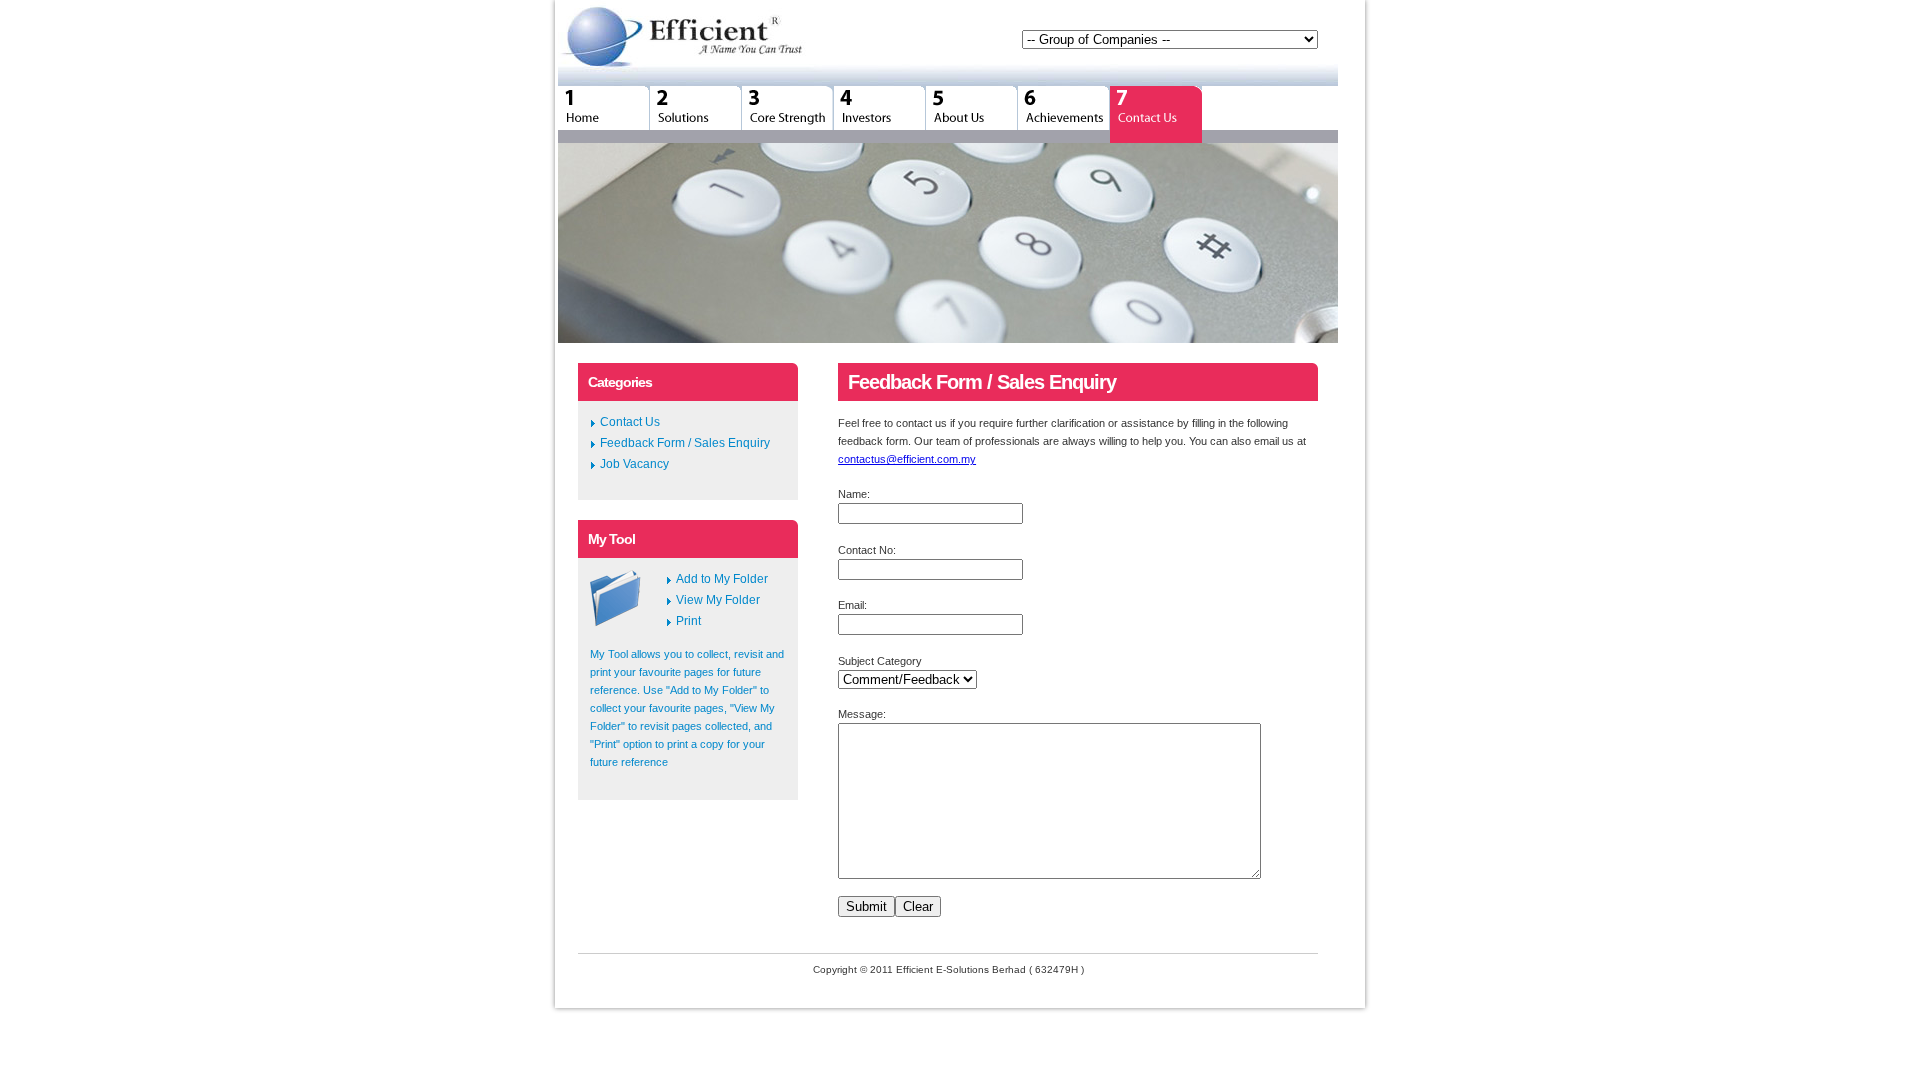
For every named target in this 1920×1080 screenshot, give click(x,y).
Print (688, 621)
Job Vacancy (634, 464)
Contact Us (630, 422)
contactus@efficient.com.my (907, 459)
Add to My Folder (722, 579)
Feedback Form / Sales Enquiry (685, 443)
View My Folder (718, 600)
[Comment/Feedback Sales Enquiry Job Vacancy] (907, 680)
